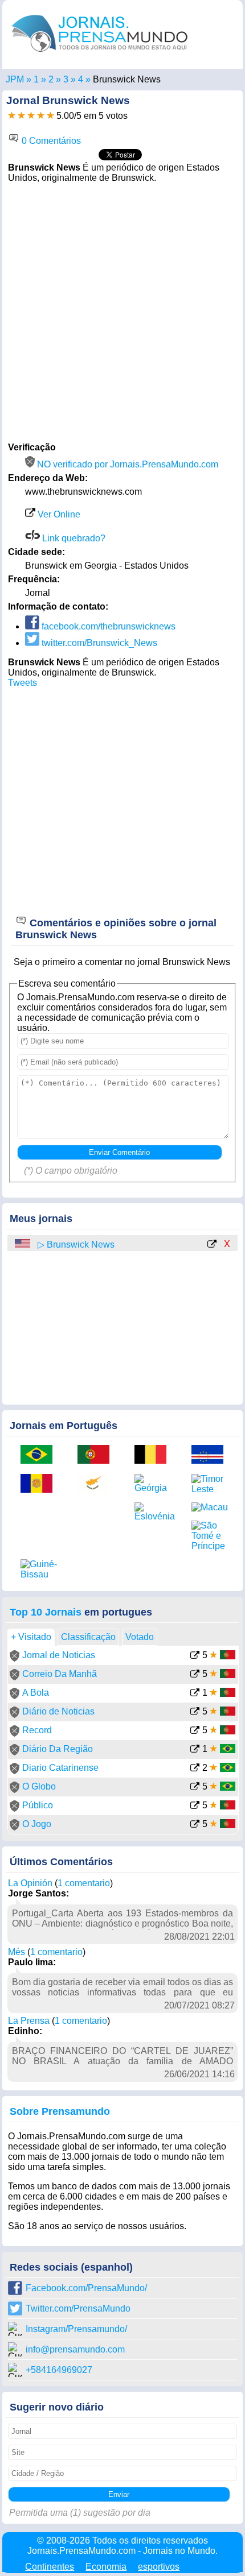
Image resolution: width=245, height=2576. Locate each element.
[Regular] (21, 116)
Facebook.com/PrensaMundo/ (86, 2288)
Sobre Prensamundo (60, 2111)
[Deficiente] (12, 116)
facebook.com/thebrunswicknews (107, 626)
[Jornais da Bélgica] (154, 1455)
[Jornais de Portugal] (97, 1455)
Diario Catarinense (60, 1768)
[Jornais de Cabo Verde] (211, 1455)
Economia (106, 2567)
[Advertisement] (122, 311)
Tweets (23, 683)
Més (17, 1952)
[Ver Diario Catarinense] (195, 1769)
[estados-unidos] (23, 1244)
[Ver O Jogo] (195, 1825)
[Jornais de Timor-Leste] (211, 1484)
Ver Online (58, 514)
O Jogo (37, 1824)
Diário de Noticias (58, 1711)
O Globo (39, 1786)
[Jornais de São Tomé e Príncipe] (211, 1536)
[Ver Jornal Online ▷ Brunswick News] (212, 1245)
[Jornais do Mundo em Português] (100, 54)
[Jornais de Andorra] (40, 1484)
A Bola (36, 1693)
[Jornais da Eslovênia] (154, 1512)
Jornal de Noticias (59, 1655)
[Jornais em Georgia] (66, 79)
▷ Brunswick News (76, 1244)
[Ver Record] (195, 1731)
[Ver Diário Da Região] (195, 1750)
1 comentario (84, 1883)
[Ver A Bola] (195, 1694)
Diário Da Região (58, 1749)
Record (37, 1730)
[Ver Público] (195, 1806)
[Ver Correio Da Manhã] (195, 1675)
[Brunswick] (81, 79)
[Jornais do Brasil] (40, 1455)
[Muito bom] (41, 116)
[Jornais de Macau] (211, 1508)
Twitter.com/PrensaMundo (78, 2308)
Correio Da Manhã (60, 1674)
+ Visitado (31, 1637)
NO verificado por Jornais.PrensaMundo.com (126, 464)
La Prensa (29, 2021)
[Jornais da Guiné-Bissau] (40, 1569)
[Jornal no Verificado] (15, 1658)
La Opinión (30, 1883)
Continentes (50, 2567)
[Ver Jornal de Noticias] (195, 1656)
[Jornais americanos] (36, 79)
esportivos (159, 2567)
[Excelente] (50, 116)
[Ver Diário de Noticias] (195, 1712)
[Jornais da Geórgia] (154, 1484)
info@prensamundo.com (75, 2349)
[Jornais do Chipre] (97, 1484)
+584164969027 (59, 2370)
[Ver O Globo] (195, 1788)
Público (38, 1805)
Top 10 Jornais (46, 1612)
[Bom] (31, 116)
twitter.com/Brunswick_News (98, 643)
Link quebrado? (73, 538)
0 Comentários (50, 141)
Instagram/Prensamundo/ (76, 2329)
